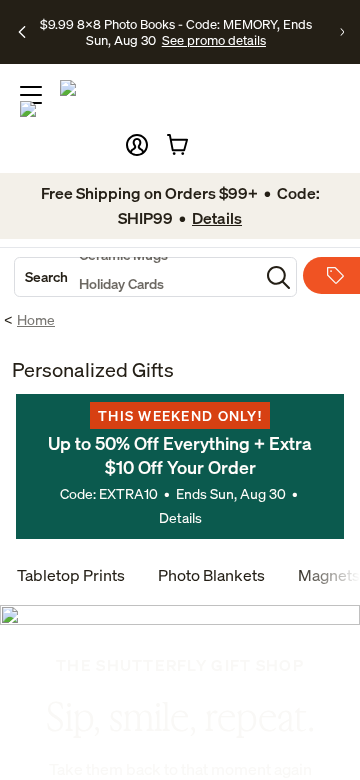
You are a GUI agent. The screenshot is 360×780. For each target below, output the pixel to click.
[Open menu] (31, 95)
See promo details (214, 40)
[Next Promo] (342, 32)
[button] (137, 145)
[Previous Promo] (22, 32)
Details (180, 517)
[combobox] (137, 277)
